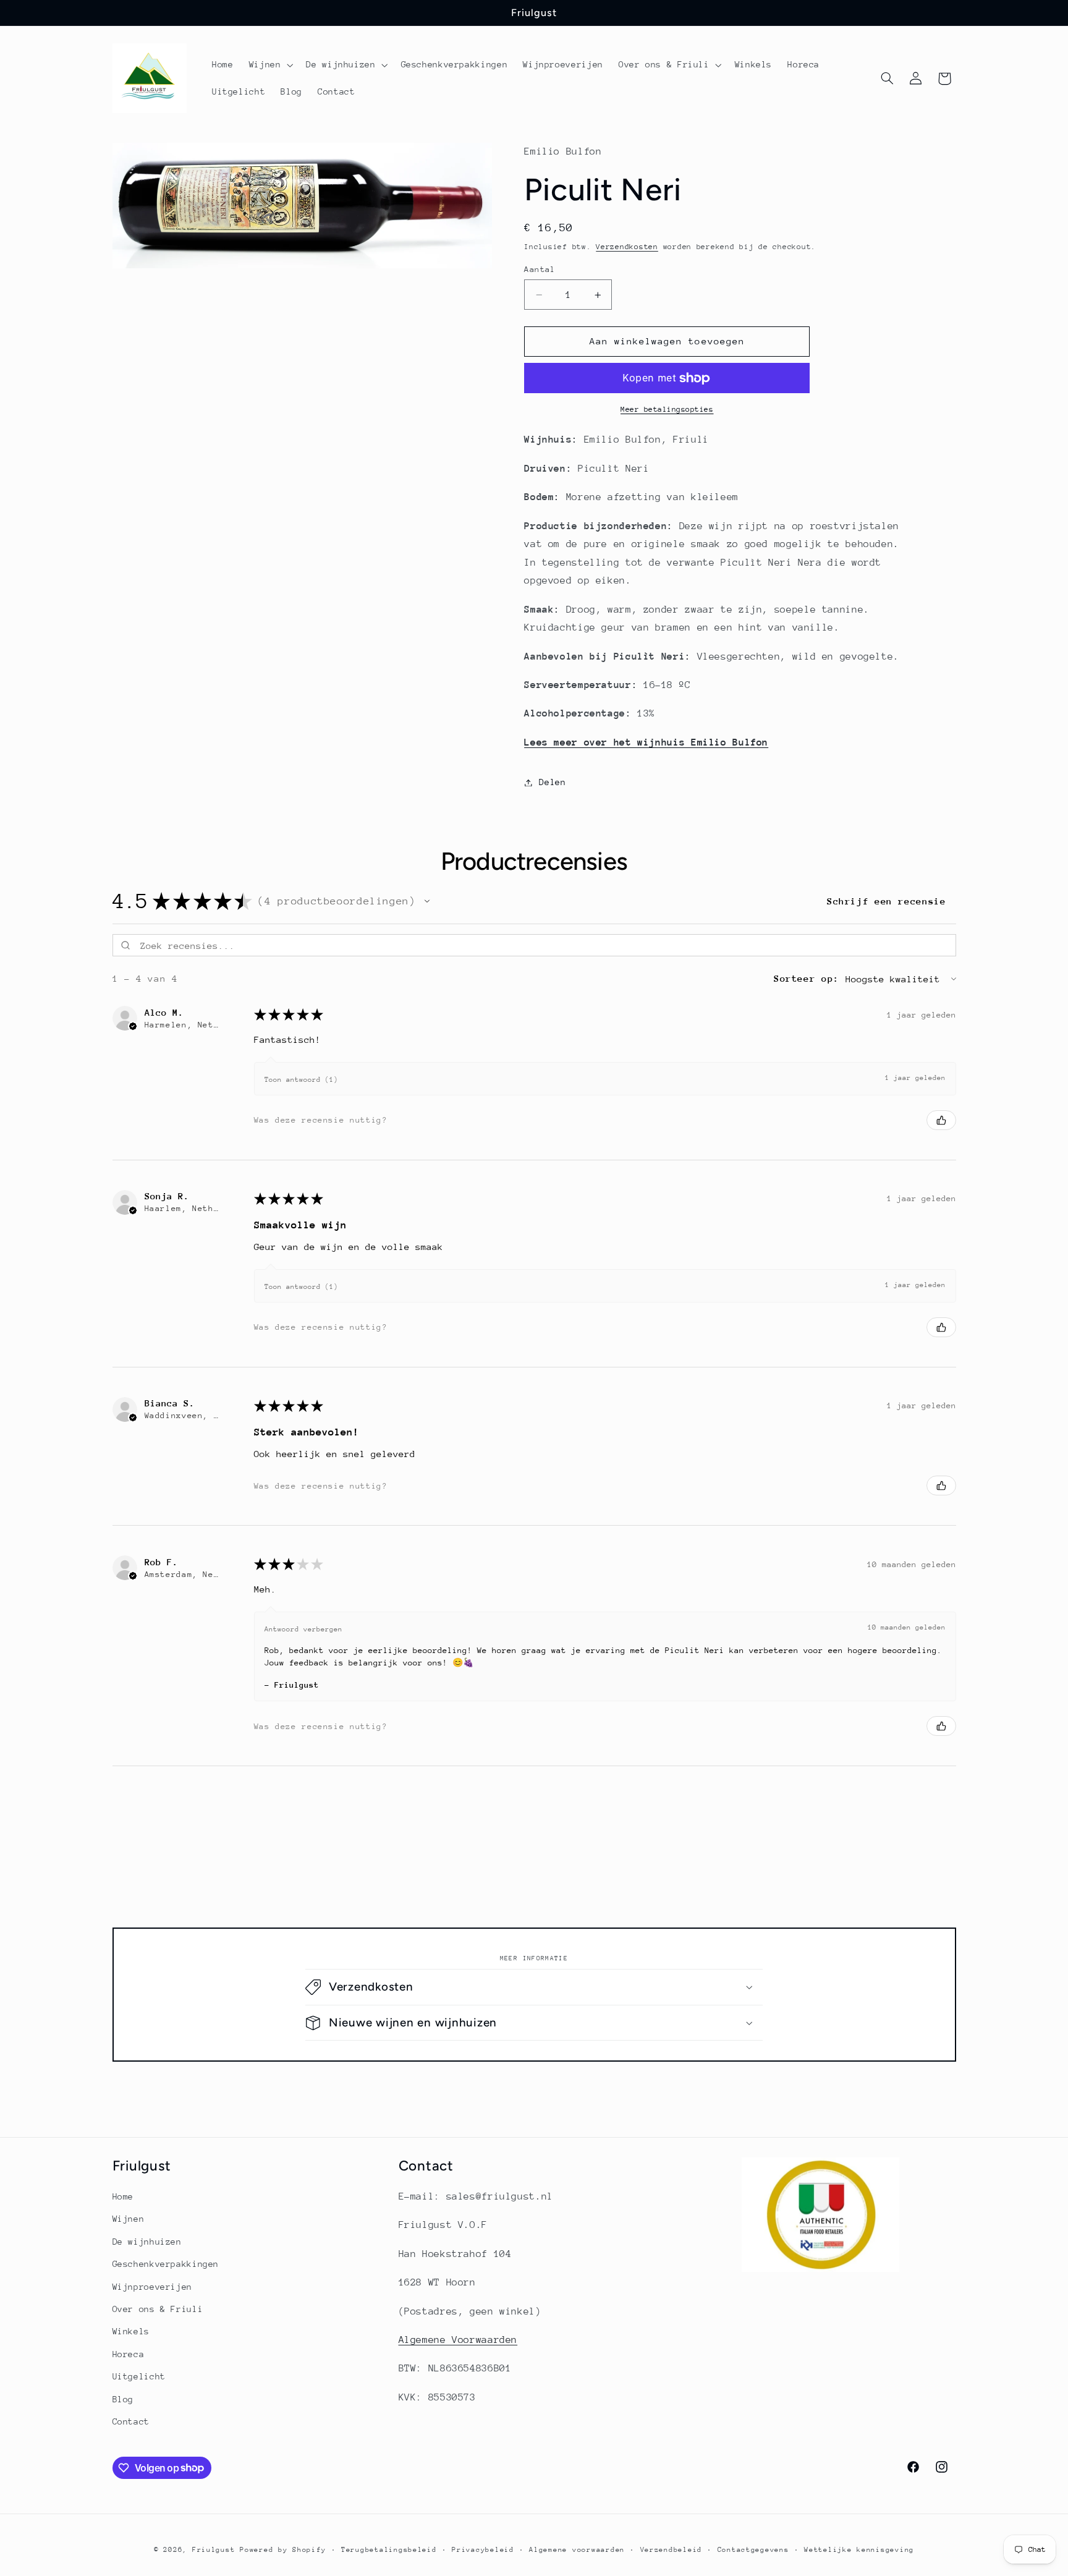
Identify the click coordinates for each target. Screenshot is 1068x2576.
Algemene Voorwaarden (458, 2340)
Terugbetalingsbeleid (389, 2550)
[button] (270, 65)
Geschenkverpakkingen (166, 2264)
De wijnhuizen (147, 2242)
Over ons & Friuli (158, 2309)
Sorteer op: (807, 978)
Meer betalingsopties (667, 409)
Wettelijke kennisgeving (859, 2550)
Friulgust (214, 2550)
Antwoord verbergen (303, 1629)
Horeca (129, 2354)
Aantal (540, 269)
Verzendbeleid (672, 2550)
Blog (123, 2399)
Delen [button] (552, 782)
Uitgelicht (139, 2376)
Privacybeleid (483, 2550)
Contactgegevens (753, 2550)
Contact (131, 2421)
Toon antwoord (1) (301, 1080)
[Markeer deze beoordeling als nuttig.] (941, 1120)
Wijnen (129, 2219)
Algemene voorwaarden (577, 2550)
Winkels (131, 2331)
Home (123, 2196)
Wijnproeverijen (152, 2287)
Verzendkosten (627, 247)
